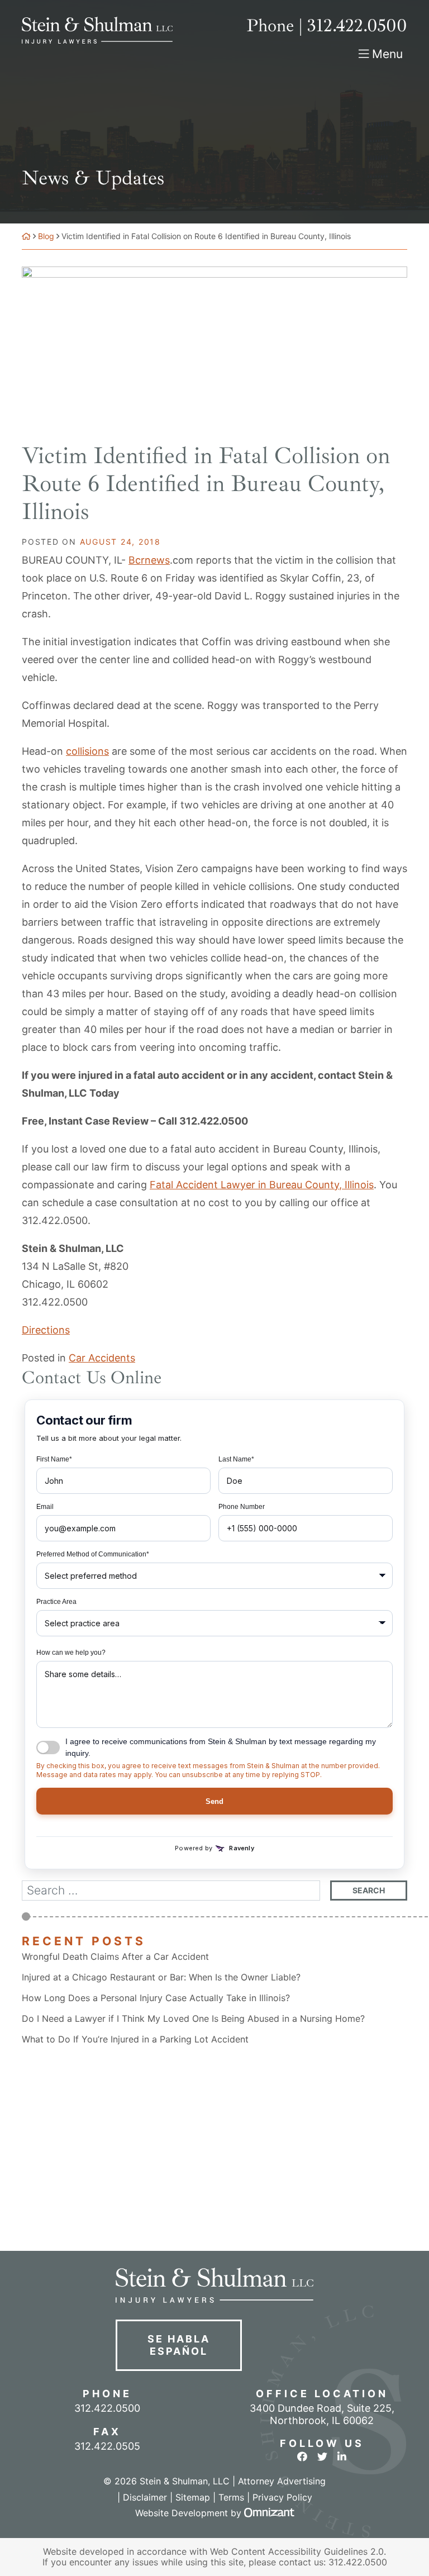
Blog (46, 236)
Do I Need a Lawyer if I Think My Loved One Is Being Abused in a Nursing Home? (193, 2019)
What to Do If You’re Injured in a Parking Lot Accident (135, 2039)
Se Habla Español (178, 2345)
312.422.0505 (107, 2446)
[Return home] (26, 236)
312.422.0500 (55, 1302)
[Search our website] (176, 1891)
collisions (87, 751)
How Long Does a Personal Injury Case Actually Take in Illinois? (156, 1998)
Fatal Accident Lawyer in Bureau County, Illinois (262, 1185)
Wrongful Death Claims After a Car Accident (115, 1957)
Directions (46, 1330)
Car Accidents (102, 1358)
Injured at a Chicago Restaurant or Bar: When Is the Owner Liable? (161, 1977)
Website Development (182, 2513)
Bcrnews (149, 560)
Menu (387, 54)
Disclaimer (145, 2497)
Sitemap (193, 2497)
